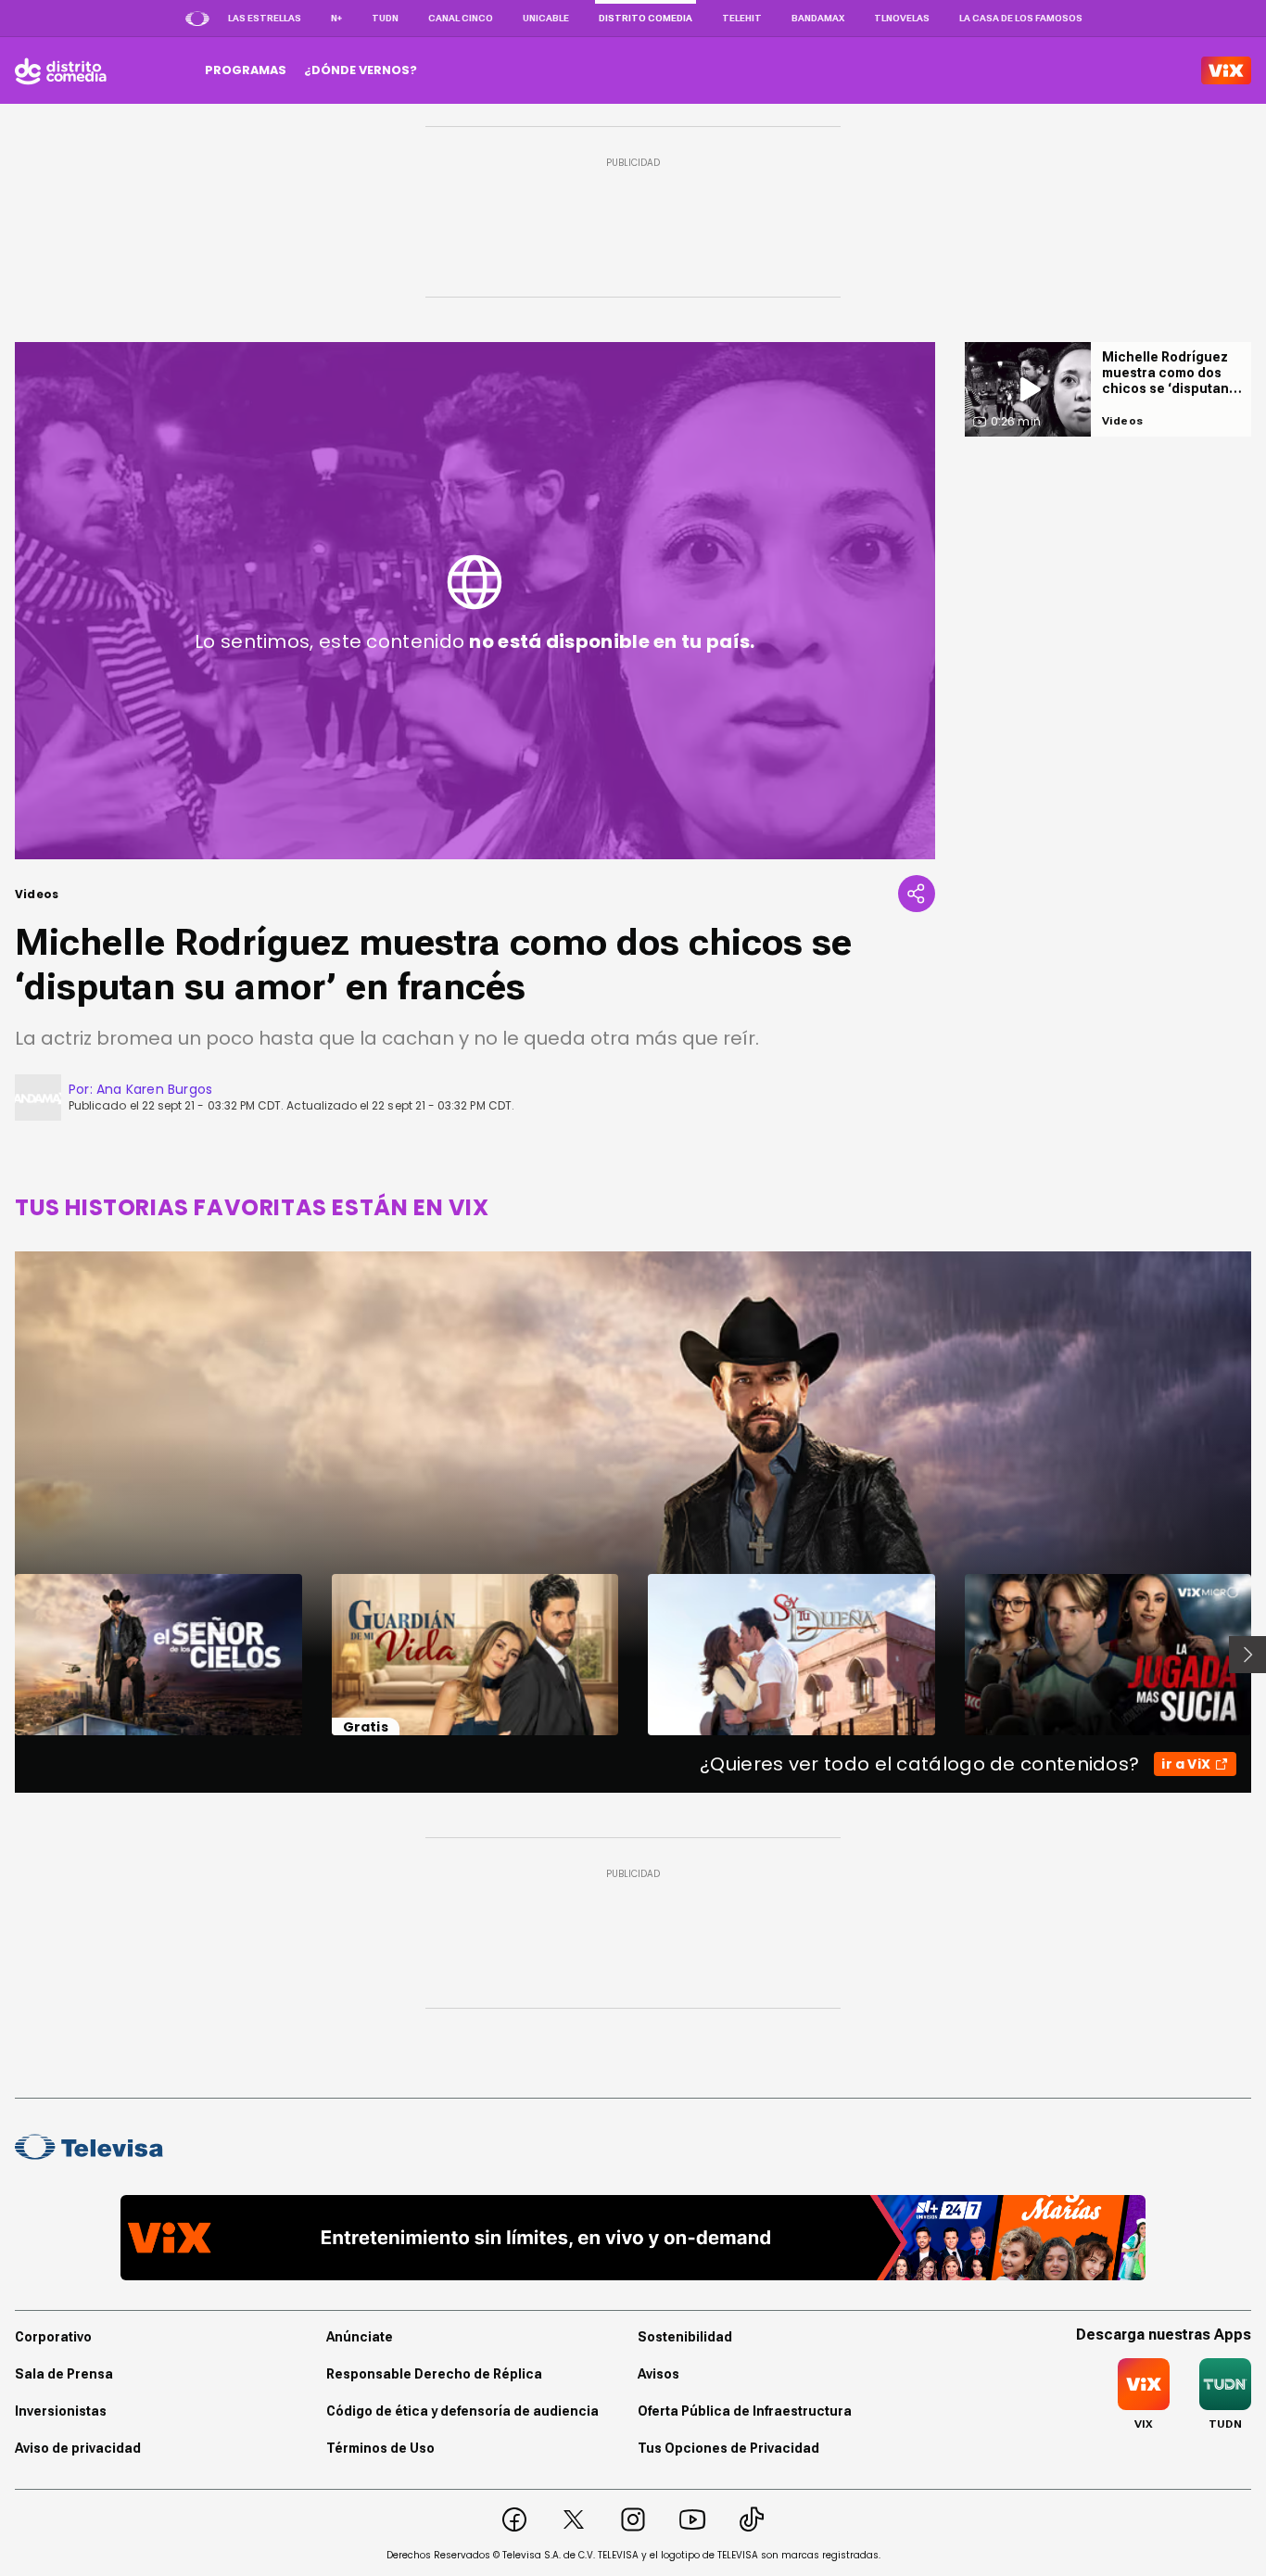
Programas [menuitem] (246, 70)
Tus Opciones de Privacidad (728, 2448)
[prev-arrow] (3, 1655)
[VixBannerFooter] (633, 2238)
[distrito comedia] (61, 70)
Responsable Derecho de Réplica (434, 2374)
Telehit (742, 18)
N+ (336, 18)
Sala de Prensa (64, 2374)
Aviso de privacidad (78, 2448)
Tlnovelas (902, 18)
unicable (546, 18)
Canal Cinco (461, 18)
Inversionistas (61, 2411)
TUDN (385, 18)
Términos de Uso (380, 2448)
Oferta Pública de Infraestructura (745, 2411)
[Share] (917, 894)
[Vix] (1226, 70)
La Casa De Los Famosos (1021, 18)
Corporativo (53, 2337)
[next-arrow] (1247, 1655)
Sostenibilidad (685, 2337)
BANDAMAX (818, 18)
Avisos (658, 2374)
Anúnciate (360, 2337)
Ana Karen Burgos (154, 1089)
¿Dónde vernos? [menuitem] (361, 70)
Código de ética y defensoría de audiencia (462, 2411)
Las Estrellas (265, 18)
